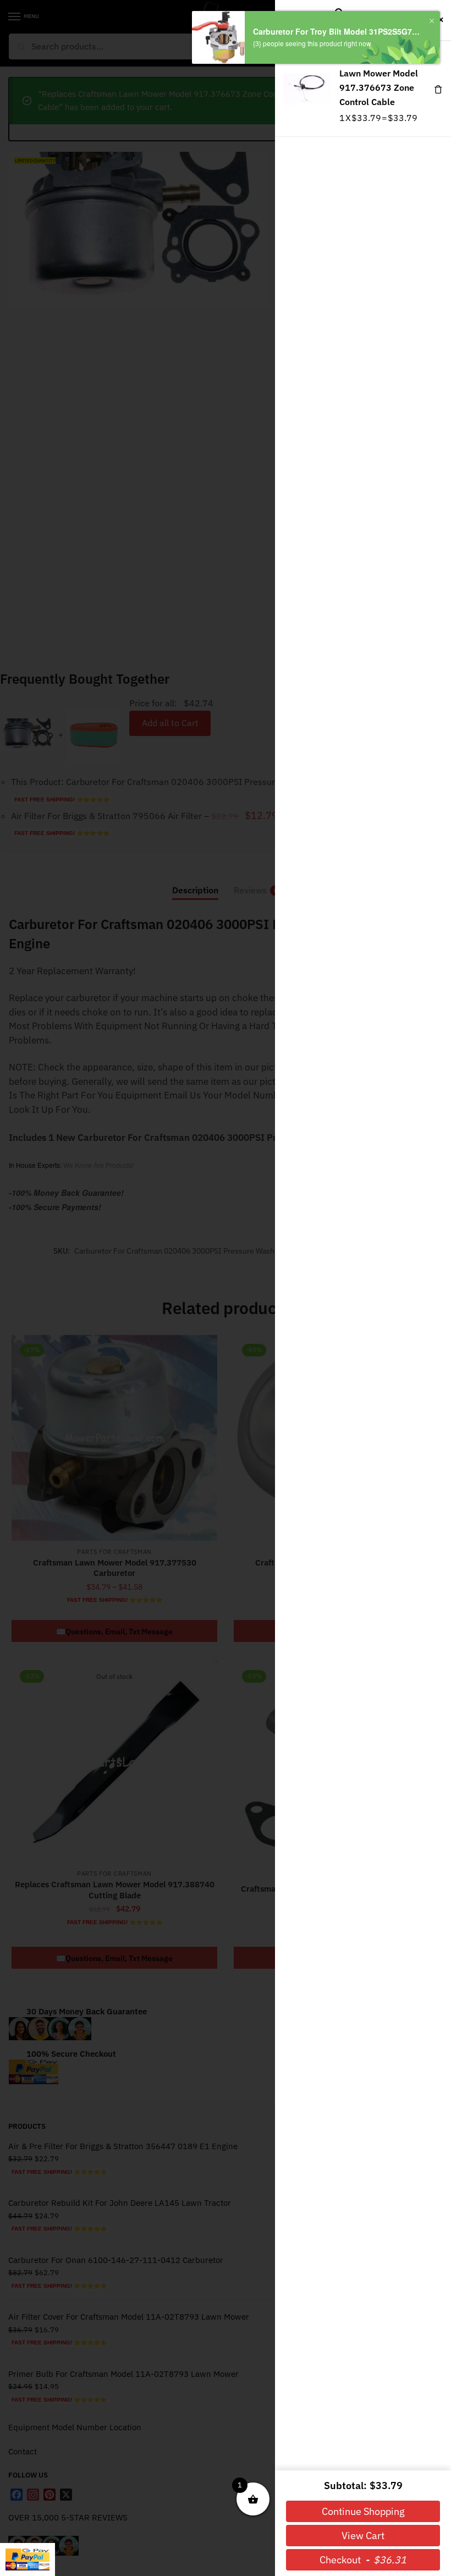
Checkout (363, 2560)
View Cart (363, 2536)
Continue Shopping (363, 2511)
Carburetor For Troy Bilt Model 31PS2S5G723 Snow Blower (337, 32)
